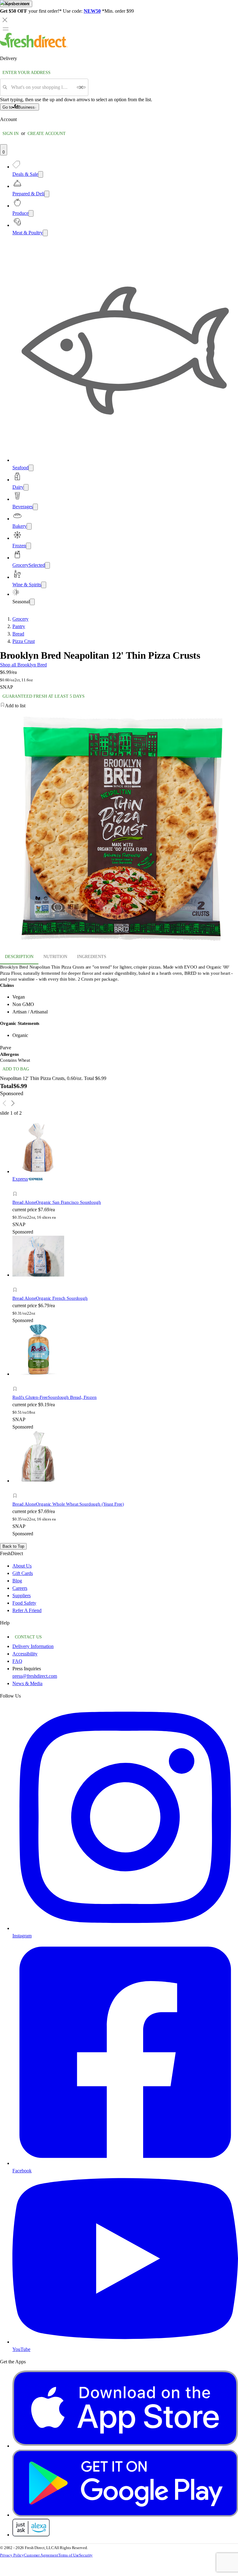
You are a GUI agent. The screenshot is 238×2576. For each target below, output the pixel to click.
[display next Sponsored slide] (13, 1103)
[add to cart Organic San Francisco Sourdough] (17, 1187)
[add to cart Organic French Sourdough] (17, 1283)
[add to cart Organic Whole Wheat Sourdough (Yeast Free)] (17, 1489)
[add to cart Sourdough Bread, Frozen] (17, 1382)
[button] (70, 1195)
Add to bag (16, 1069)
